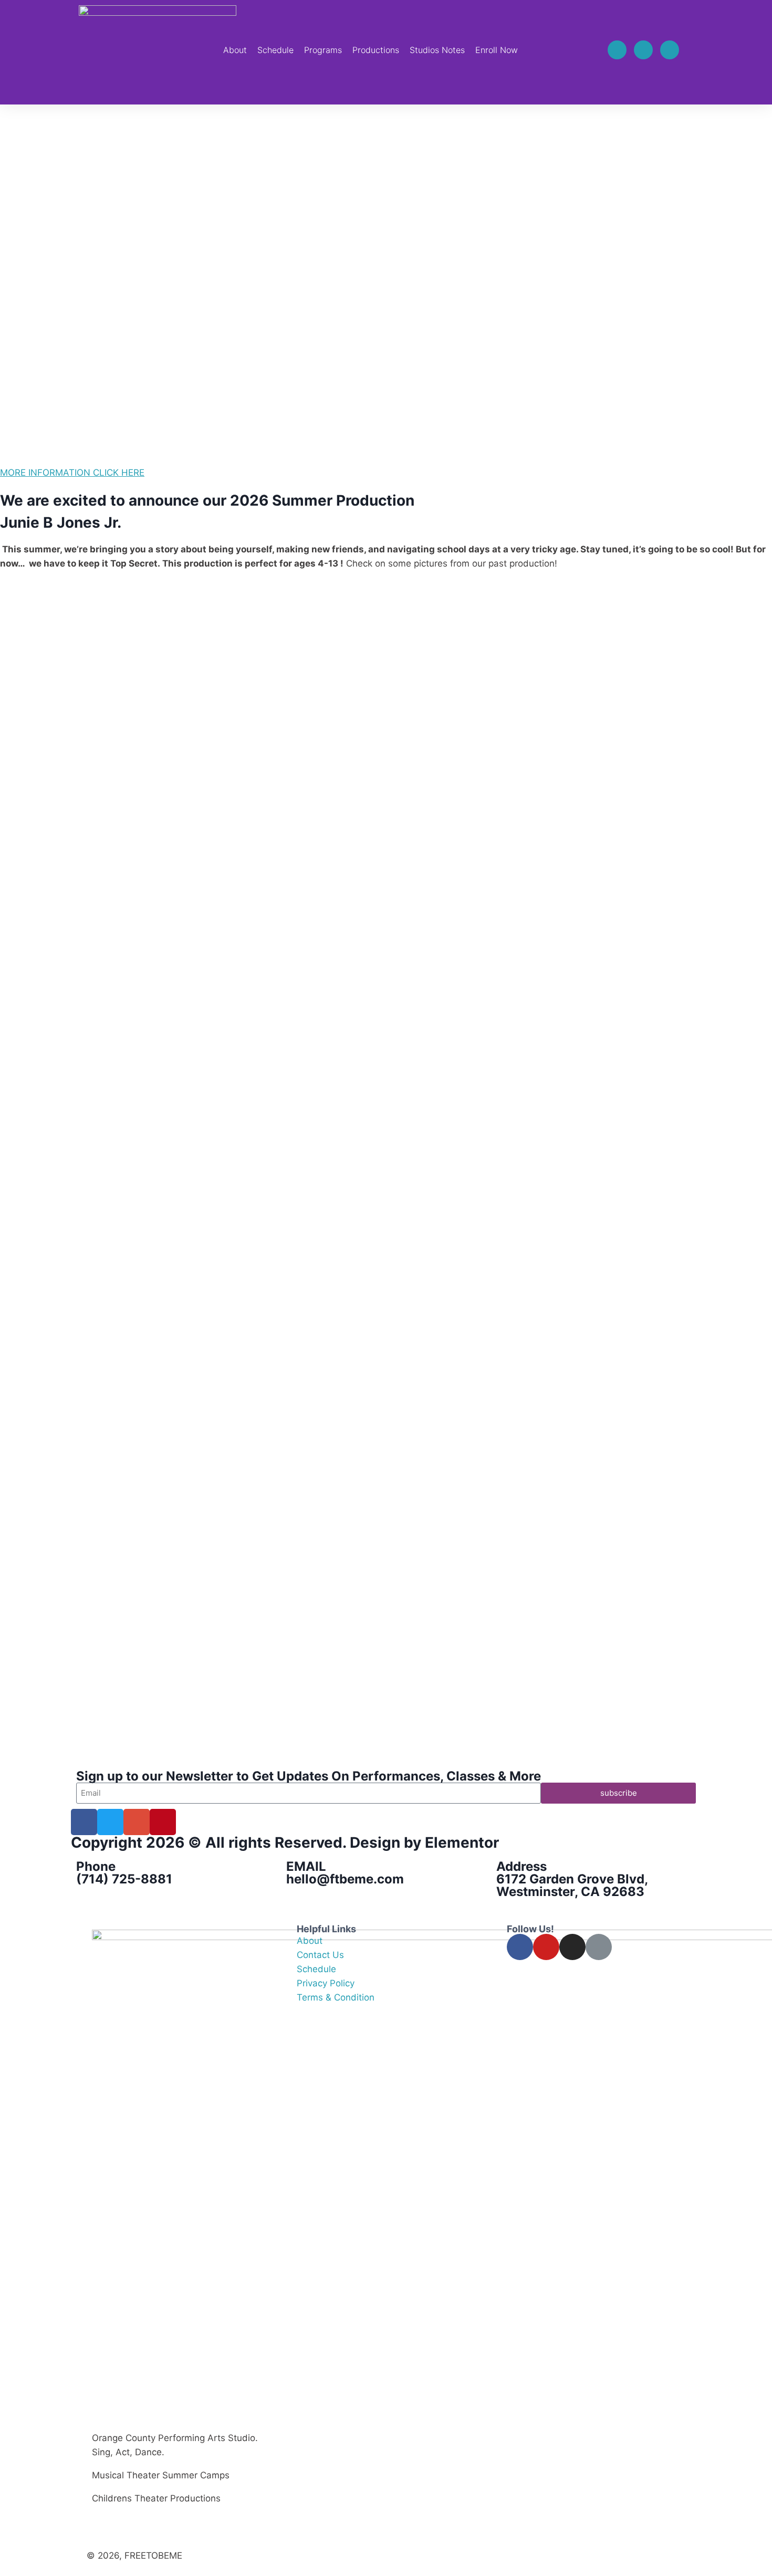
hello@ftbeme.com (345, 1879)
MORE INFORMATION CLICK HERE (72, 473)
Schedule (275, 50)
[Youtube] (670, 50)
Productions (376, 50)
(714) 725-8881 (124, 1879)
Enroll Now (497, 50)
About (235, 50)
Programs (323, 50)
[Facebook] (617, 50)
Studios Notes (437, 50)
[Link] (599, 1947)
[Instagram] (643, 50)
